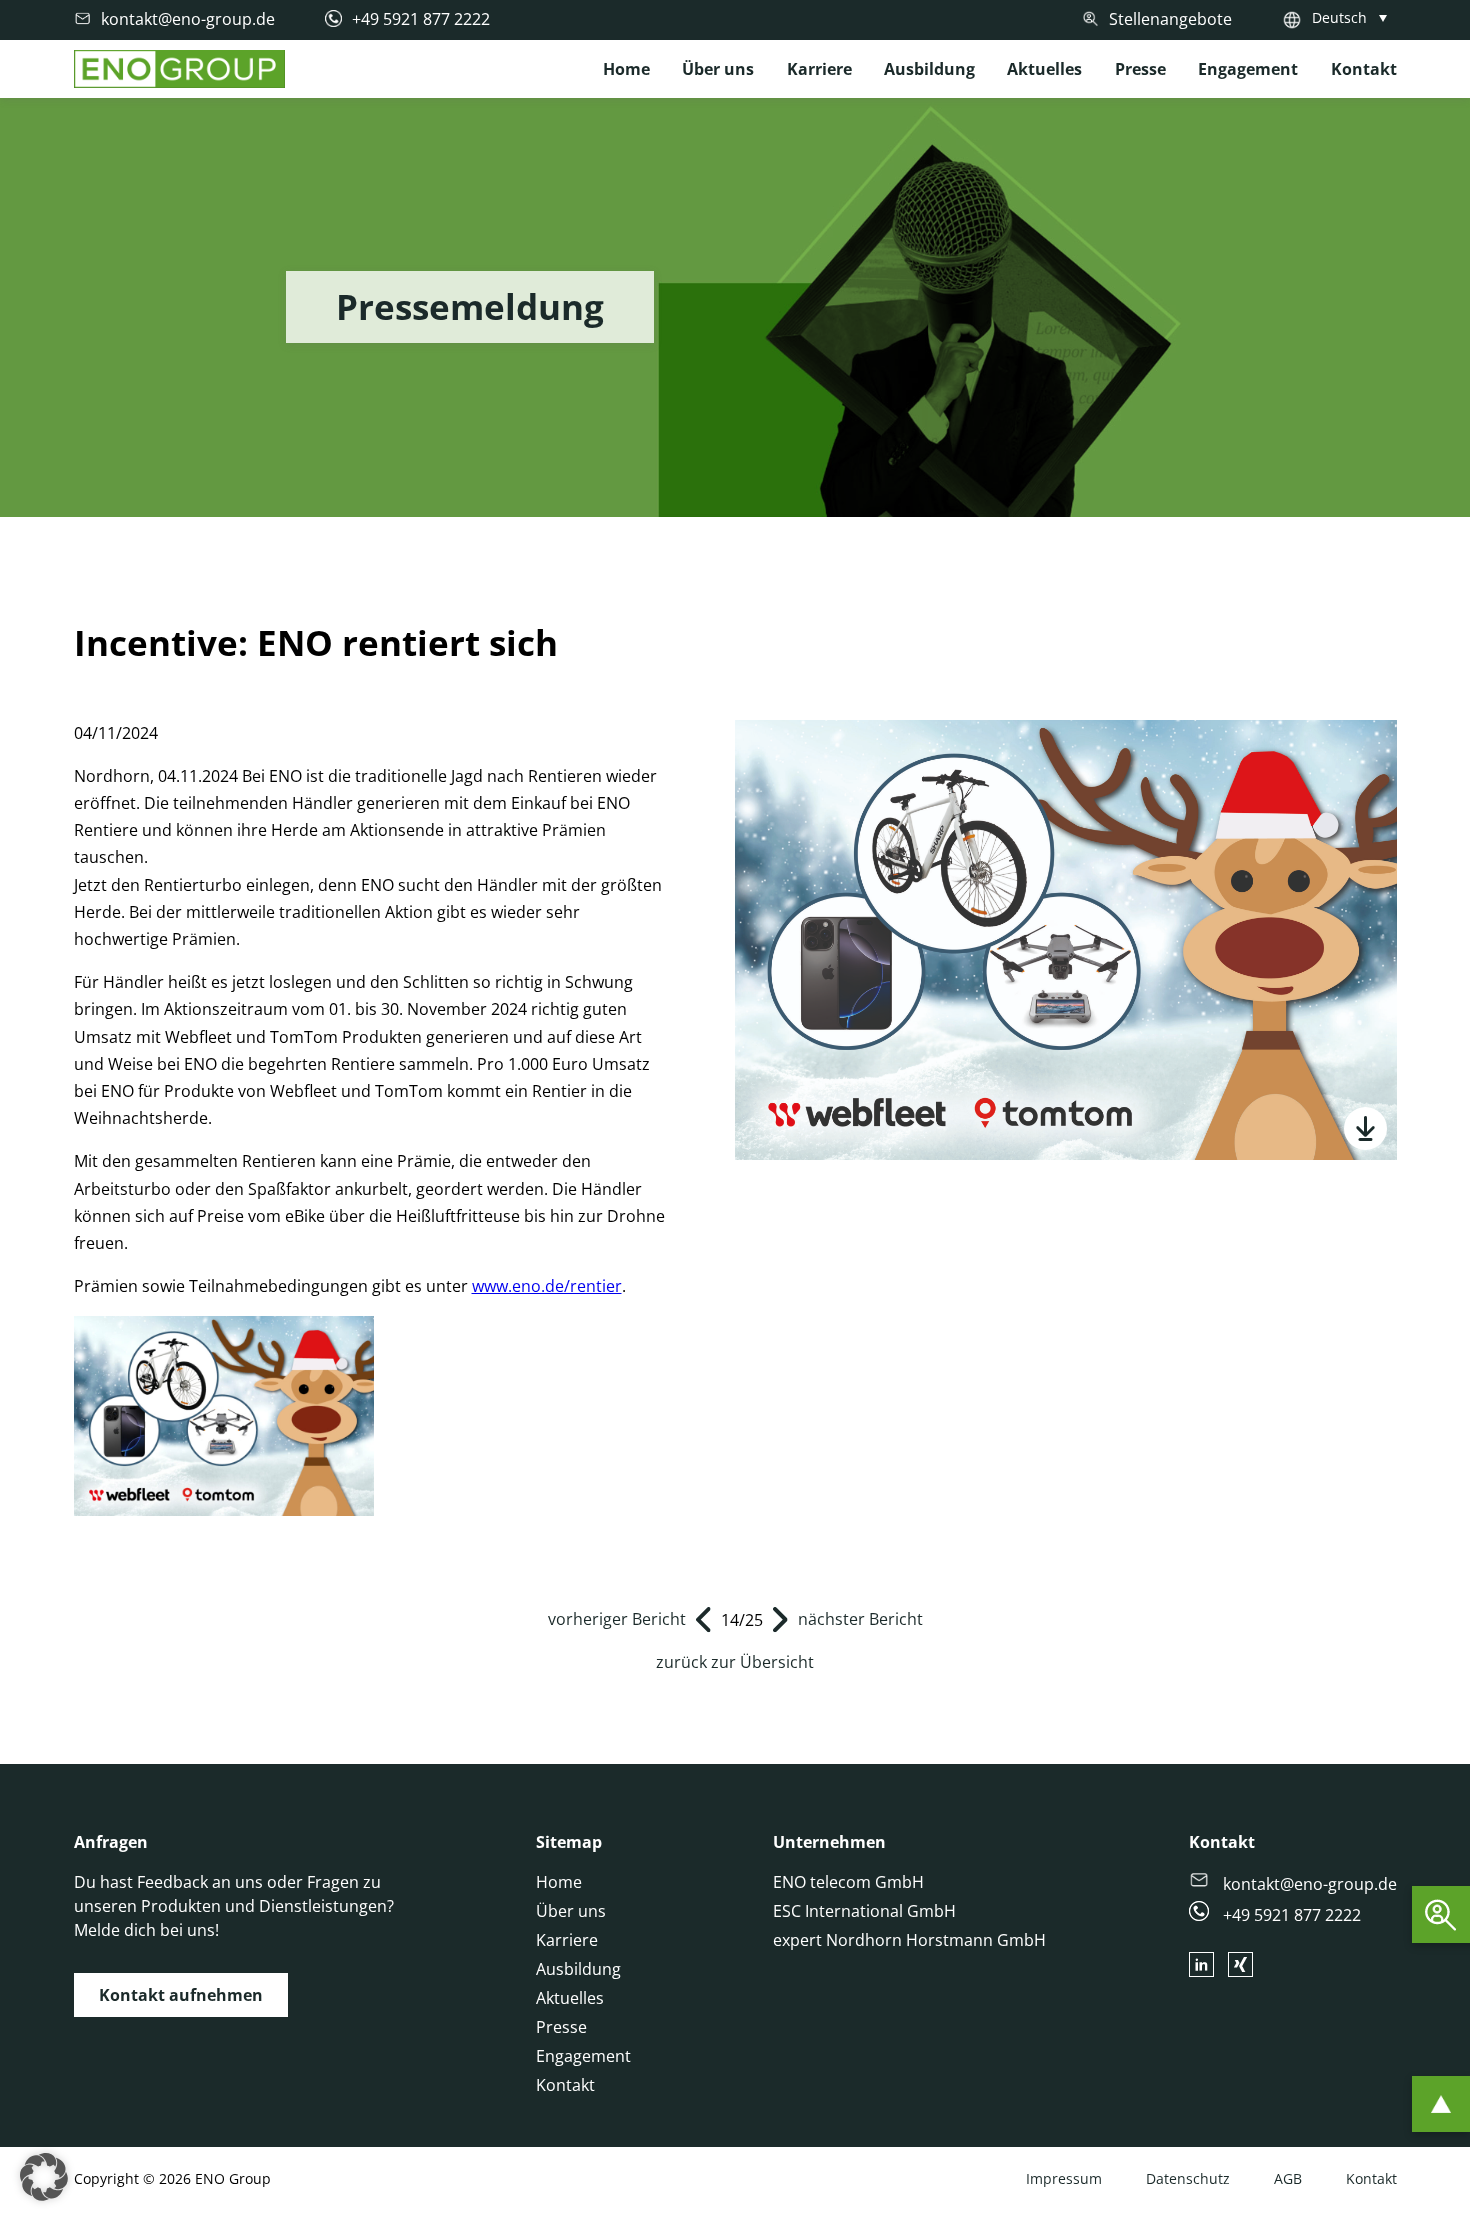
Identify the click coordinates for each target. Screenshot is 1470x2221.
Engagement (1248, 69)
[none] (1354, 17)
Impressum (1064, 2178)
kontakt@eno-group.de (1308, 1884)
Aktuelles (1044, 69)
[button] (44, 2177)
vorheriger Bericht (617, 1619)
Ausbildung (929, 69)
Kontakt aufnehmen (181, 1995)
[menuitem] (1354, 17)
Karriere (819, 69)
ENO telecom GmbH (848, 1882)
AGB (1288, 2178)
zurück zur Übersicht (735, 1662)
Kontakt (1364, 69)
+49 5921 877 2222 (1290, 1915)
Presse (1140, 69)
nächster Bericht (860, 1619)
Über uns (718, 69)
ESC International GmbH (864, 1911)
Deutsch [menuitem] (1339, 17)
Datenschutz (1188, 2178)
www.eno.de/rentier (547, 1286)
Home (626, 69)
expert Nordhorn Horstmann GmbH (909, 1940)
